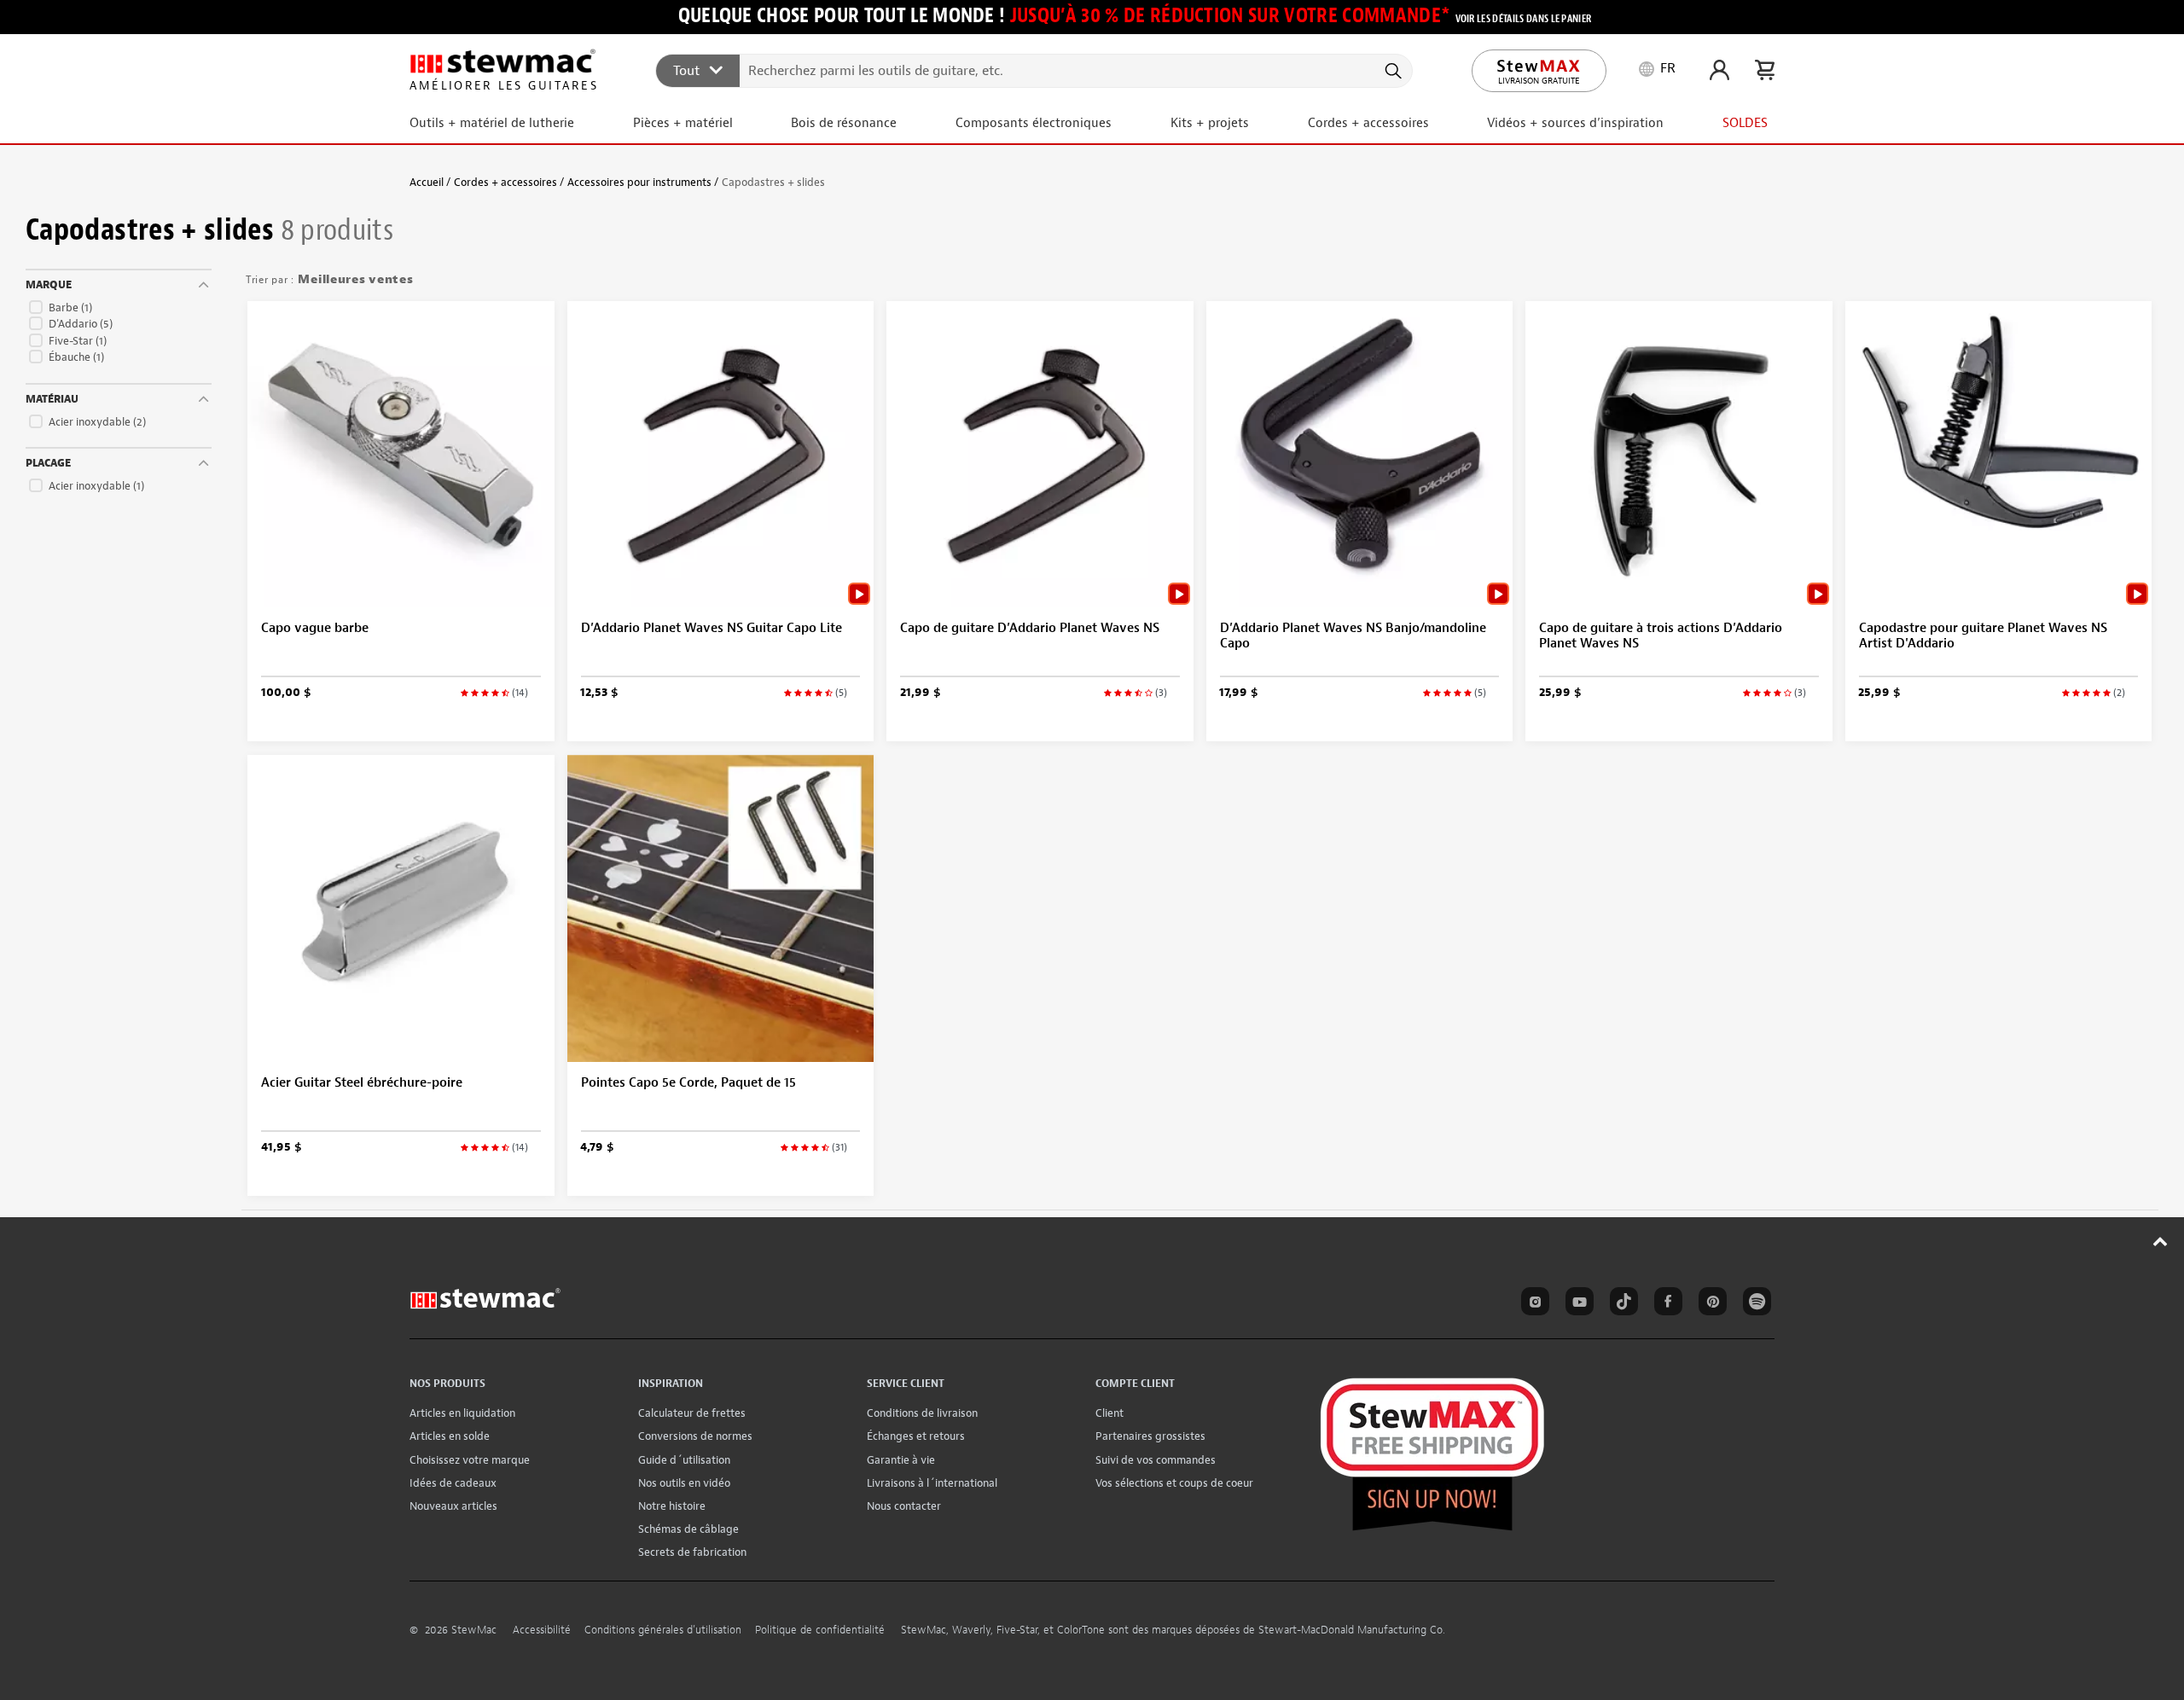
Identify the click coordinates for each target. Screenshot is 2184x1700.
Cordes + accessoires (505, 182)
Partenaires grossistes (1150, 1436)
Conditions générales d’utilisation (663, 1630)
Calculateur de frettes (692, 1413)
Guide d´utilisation (684, 1460)
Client (1109, 1413)
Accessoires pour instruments (639, 182)
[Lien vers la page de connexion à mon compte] (1719, 70)
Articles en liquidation (462, 1413)
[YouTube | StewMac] (1577, 1304)
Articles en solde (450, 1436)
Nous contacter (904, 1506)
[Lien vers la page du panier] (1765, 70)
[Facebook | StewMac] (1665, 1304)
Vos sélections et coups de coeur (1174, 1483)
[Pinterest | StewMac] (1710, 1304)
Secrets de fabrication (692, 1552)
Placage (48, 463)
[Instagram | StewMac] (1532, 1304)
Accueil (427, 182)
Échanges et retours (916, 1436)
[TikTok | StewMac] (1621, 1304)
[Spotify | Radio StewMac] (1754, 1304)
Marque (49, 285)
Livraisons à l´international (932, 1483)
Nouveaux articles (453, 1506)
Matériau (52, 399)
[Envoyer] (1392, 71)
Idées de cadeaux (453, 1483)
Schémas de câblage (688, 1529)
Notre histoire (672, 1506)
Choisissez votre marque (470, 1460)
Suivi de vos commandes (1156, 1460)
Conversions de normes (695, 1436)
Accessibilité (542, 1630)
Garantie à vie (901, 1460)
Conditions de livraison (922, 1413)
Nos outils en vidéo (684, 1483)
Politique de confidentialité (820, 1630)
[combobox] (1035, 70)
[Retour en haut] (2161, 1241)
